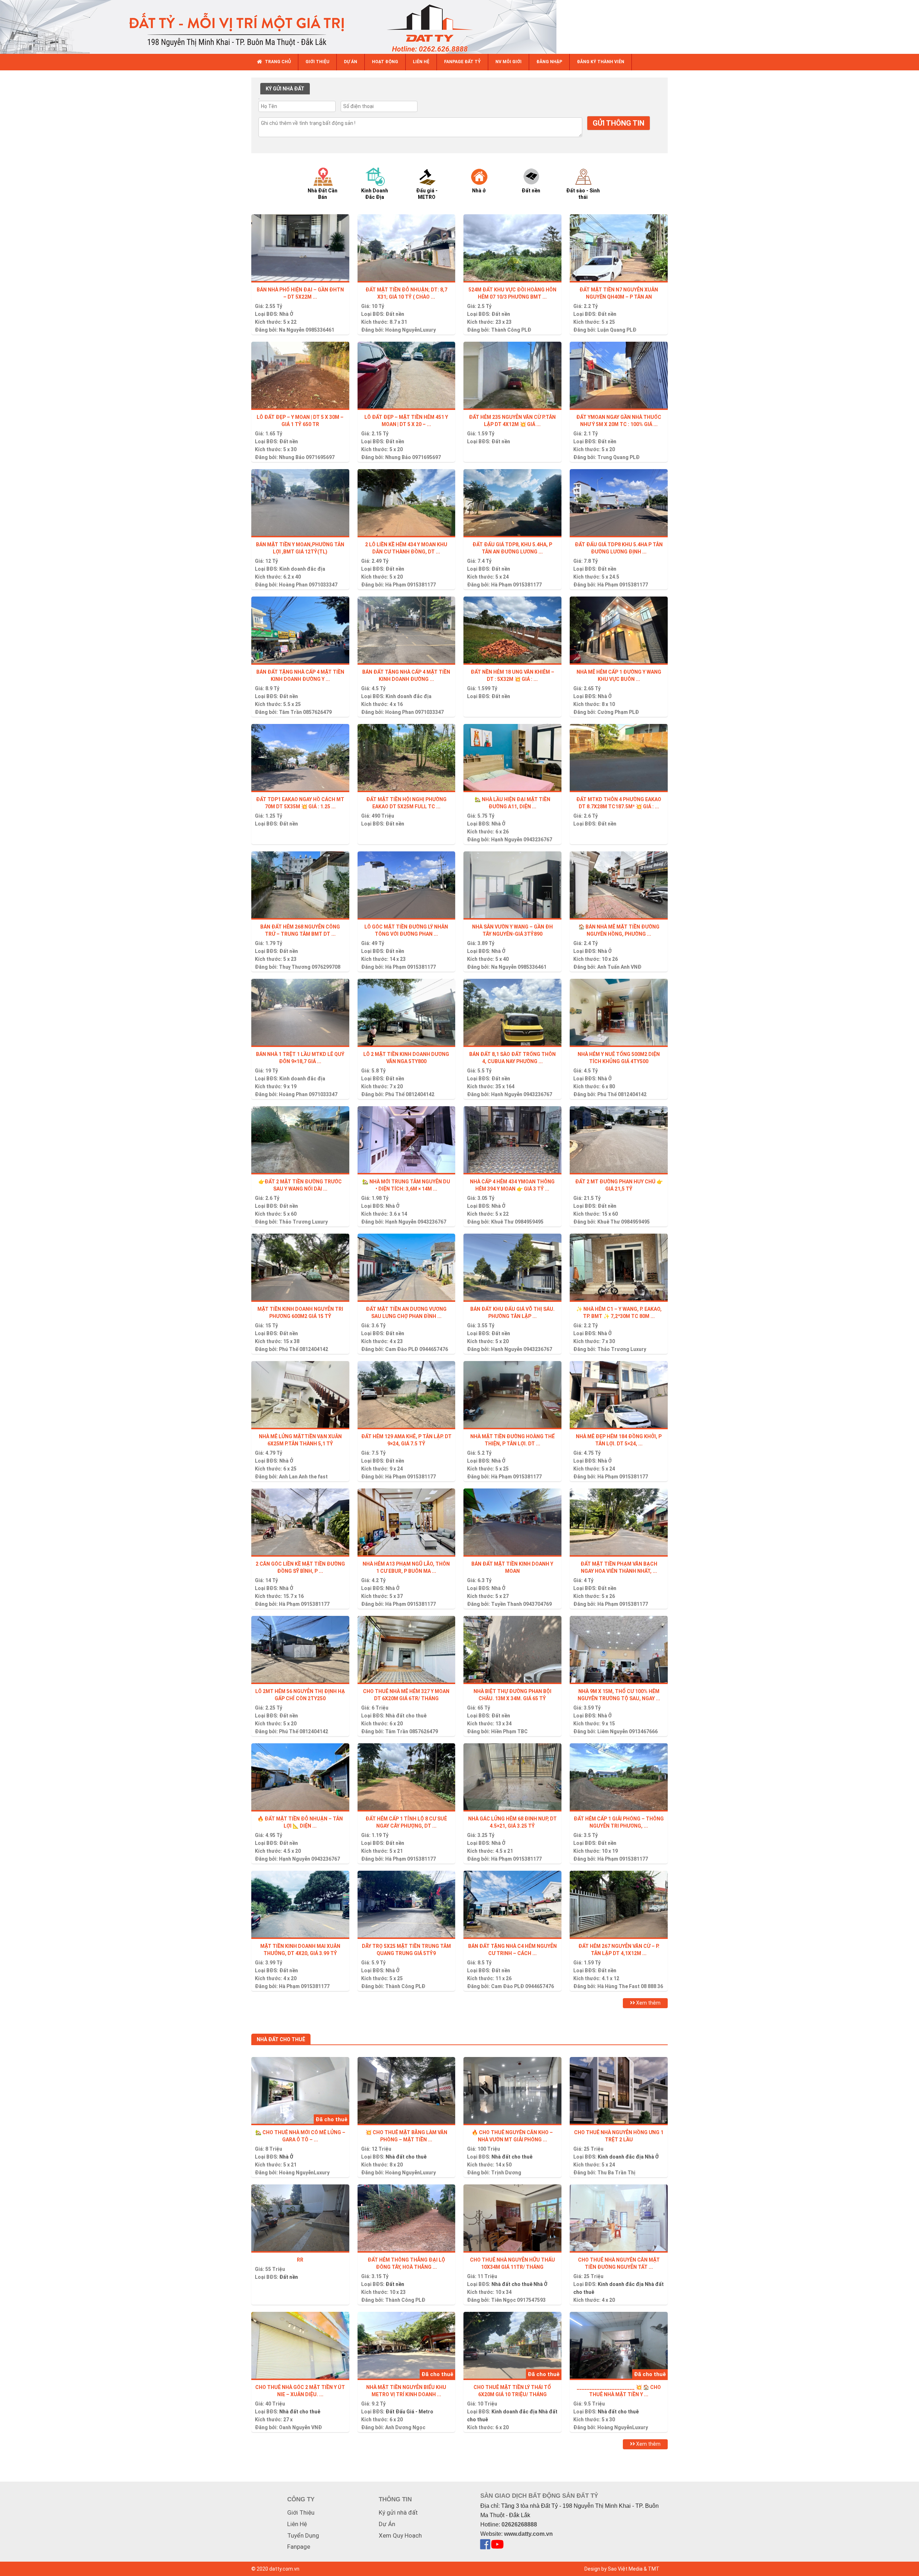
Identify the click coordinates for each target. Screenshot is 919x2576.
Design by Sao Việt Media (614, 2569)
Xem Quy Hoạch (400, 2535)
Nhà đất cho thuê (406, 1716)
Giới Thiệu (301, 2512)
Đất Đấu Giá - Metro (409, 2412)
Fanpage (299, 2547)
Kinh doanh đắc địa (302, 569)
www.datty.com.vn (528, 2534)
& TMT (652, 2569)
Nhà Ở (286, 314)
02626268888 (519, 2524)
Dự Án (387, 2524)
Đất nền (395, 314)
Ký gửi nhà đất (398, 2512)
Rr (300, 2260)
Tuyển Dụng (303, 2535)
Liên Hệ (297, 2524)
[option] (329, 183)
